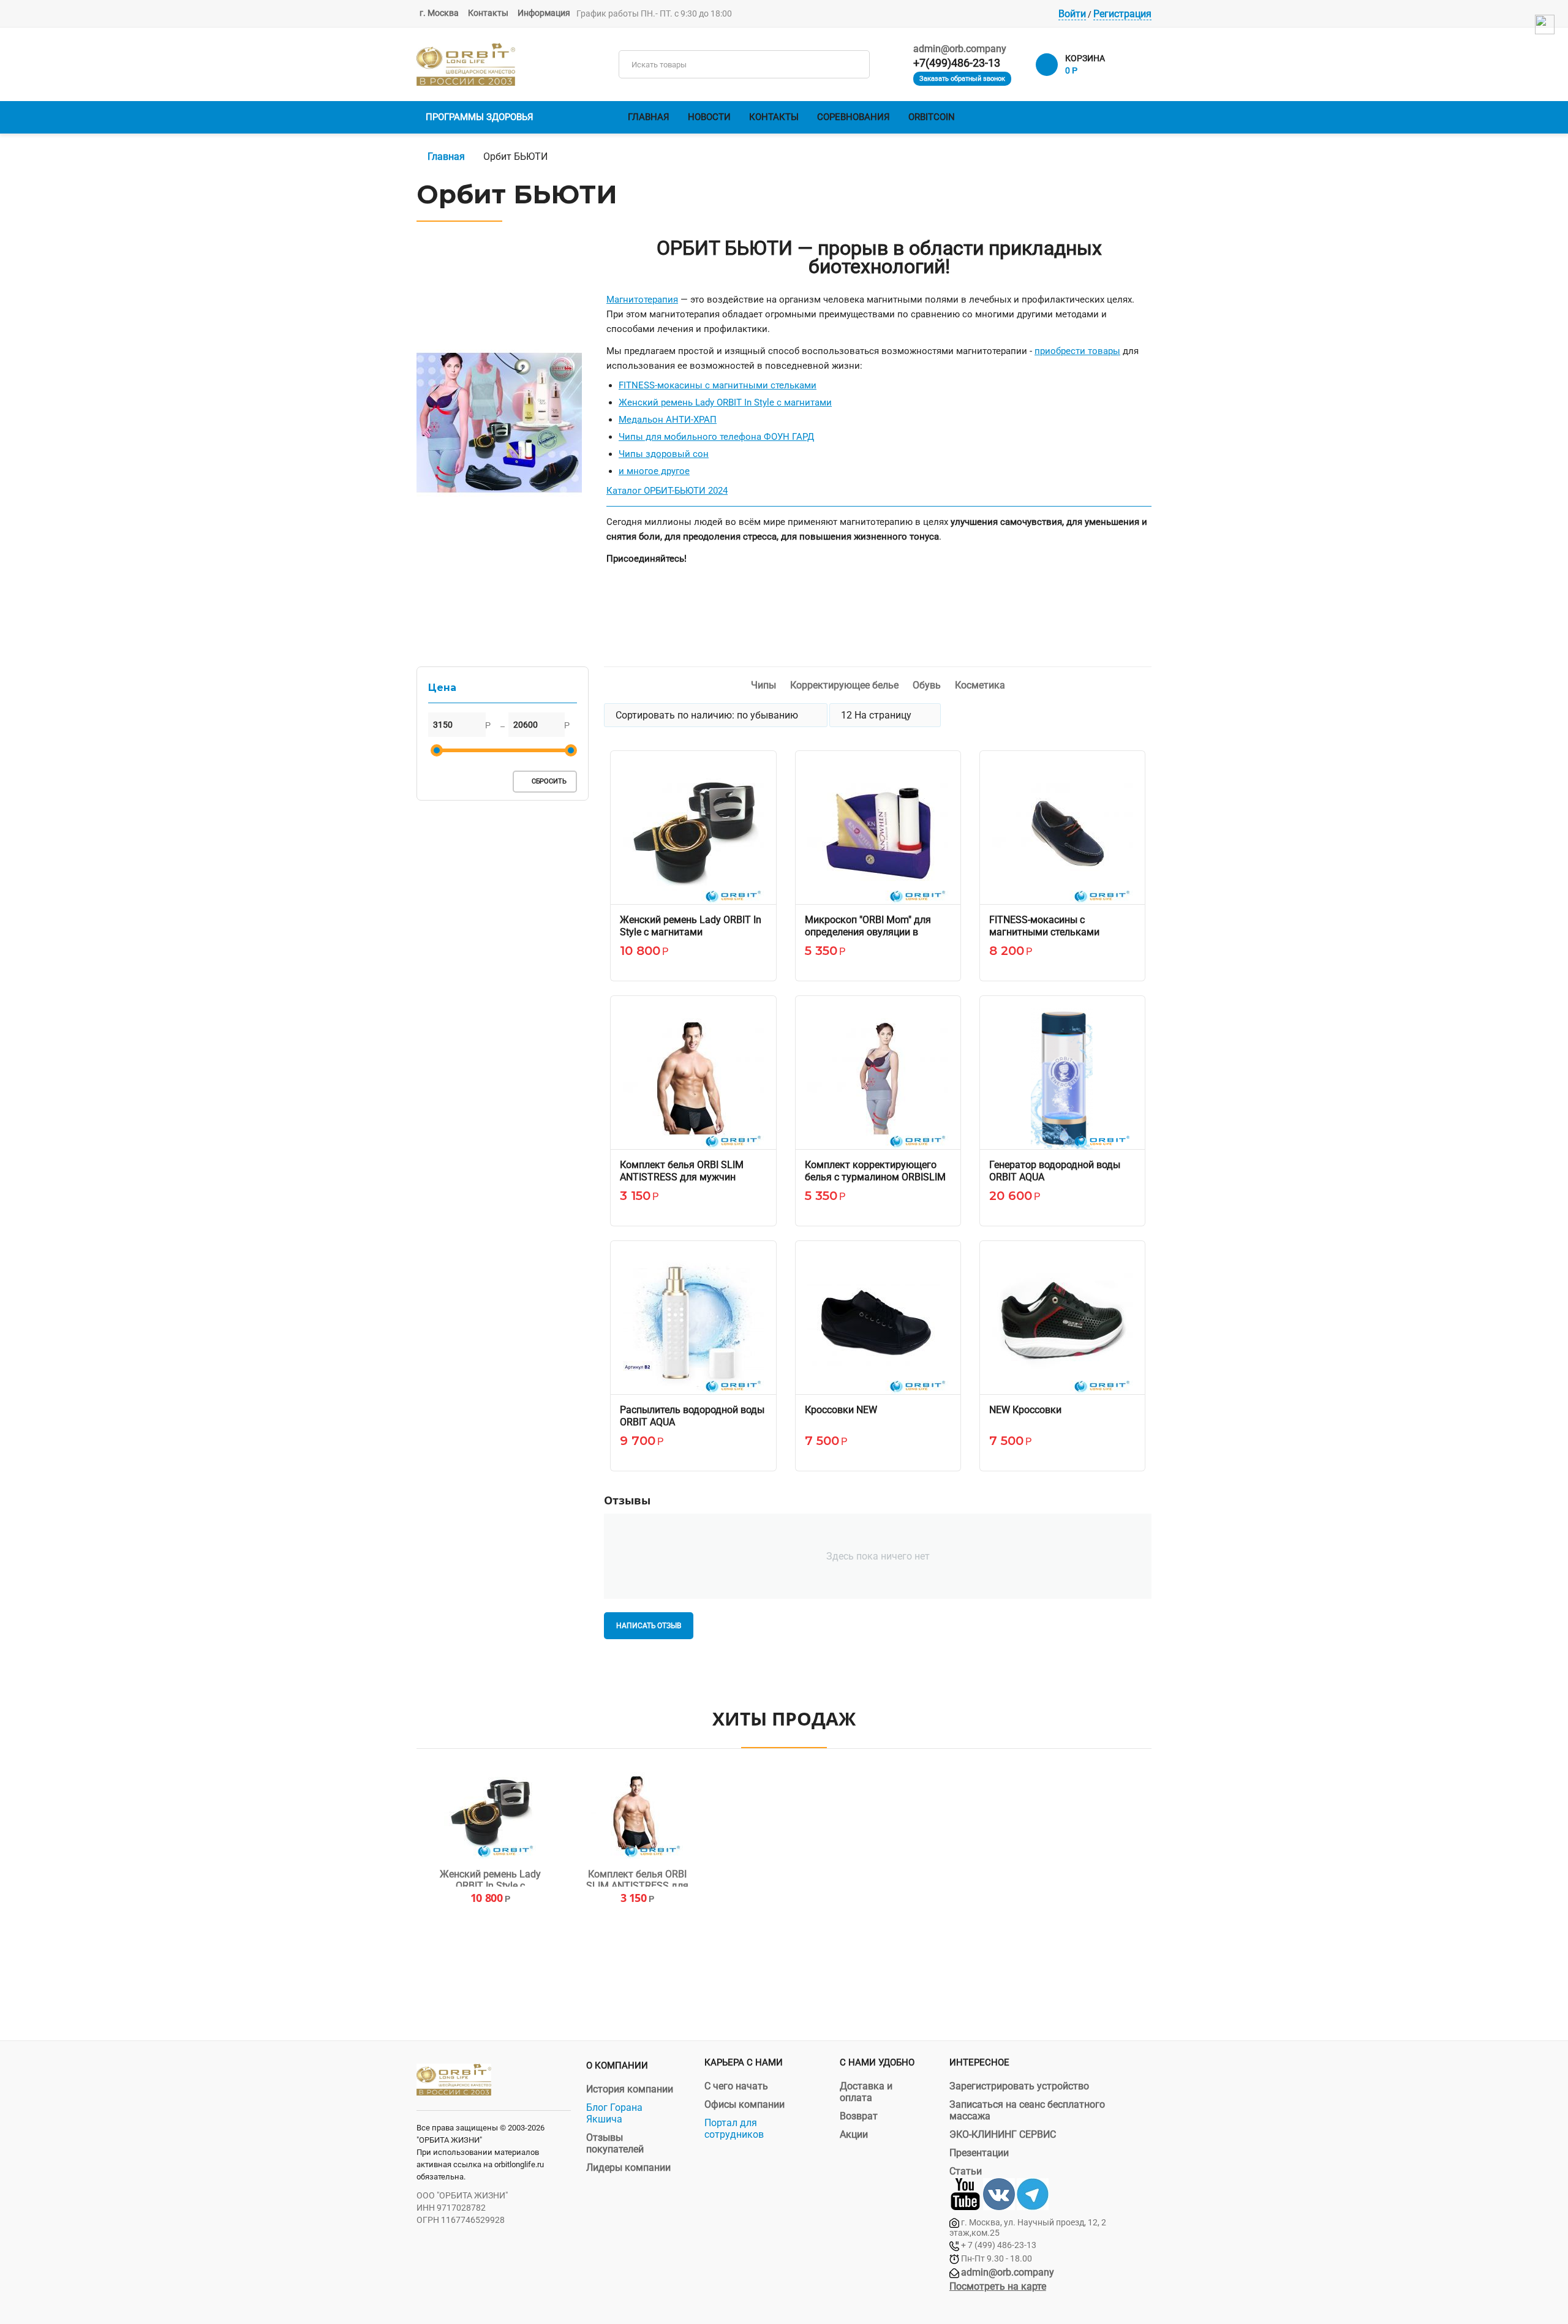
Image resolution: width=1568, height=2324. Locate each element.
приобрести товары (1077, 351)
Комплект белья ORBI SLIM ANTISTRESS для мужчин (682, 1171)
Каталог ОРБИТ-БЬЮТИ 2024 (667, 491)
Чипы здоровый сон (664, 454)
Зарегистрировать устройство (1019, 2086)
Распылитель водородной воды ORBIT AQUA (692, 1416)
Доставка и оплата (866, 2092)
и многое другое (654, 471)
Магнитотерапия (642, 300)
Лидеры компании (628, 2167)
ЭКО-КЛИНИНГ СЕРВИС (1003, 2134)
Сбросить (548, 781)
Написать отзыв (648, 1626)
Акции (854, 2134)
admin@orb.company (960, 49)
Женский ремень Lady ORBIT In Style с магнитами (725, 402)
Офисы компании (744, 2104)
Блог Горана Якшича (614, 2113)
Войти (1072, 14)
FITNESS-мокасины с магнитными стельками (718, 385)
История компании (630, 2089)
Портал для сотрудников (734, 2129)
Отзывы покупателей (615, 2143)
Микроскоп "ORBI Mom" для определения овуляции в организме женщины (868, 932)
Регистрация (1122, 14)
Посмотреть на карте (998, 2286)
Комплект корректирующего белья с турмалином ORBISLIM (875, 1171)
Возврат (859, 2116)
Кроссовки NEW (841, 1410)
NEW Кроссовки (1025, 1410)
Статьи (966, 2171)
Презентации (979, 2153)
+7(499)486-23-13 (957, 63)
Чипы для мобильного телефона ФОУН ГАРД (716, 437)
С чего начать (736, 2086)
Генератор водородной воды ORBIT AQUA (1055, 1171)
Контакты (488, 13)
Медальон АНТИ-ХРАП (668, 420)
